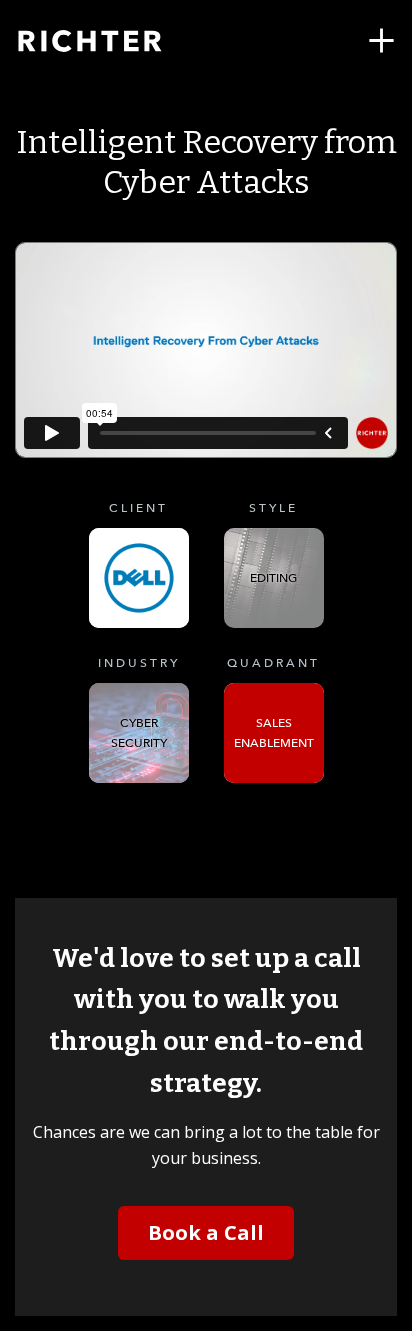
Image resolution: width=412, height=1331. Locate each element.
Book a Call (206, 1232)
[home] (115, 41)
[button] (381, 41)
